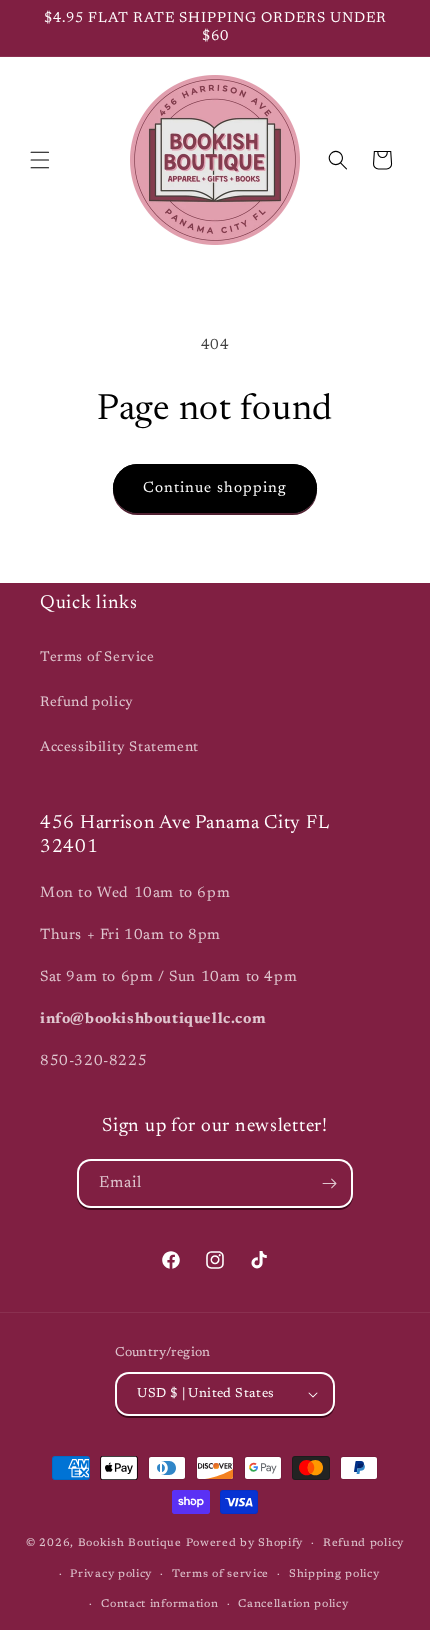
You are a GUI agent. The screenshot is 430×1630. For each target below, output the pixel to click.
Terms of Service (97, 658)
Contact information (159, 1604)
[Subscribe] (329, 1183)
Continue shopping (215, 488)
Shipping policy (334, 1574)
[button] (40, 160)
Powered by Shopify (245, 1543)
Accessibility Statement (119, 748)
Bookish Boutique (130, 1543)
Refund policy (87, 703)
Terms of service (220, 1574)
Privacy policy (111, 1574)
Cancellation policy (293, 1604)
